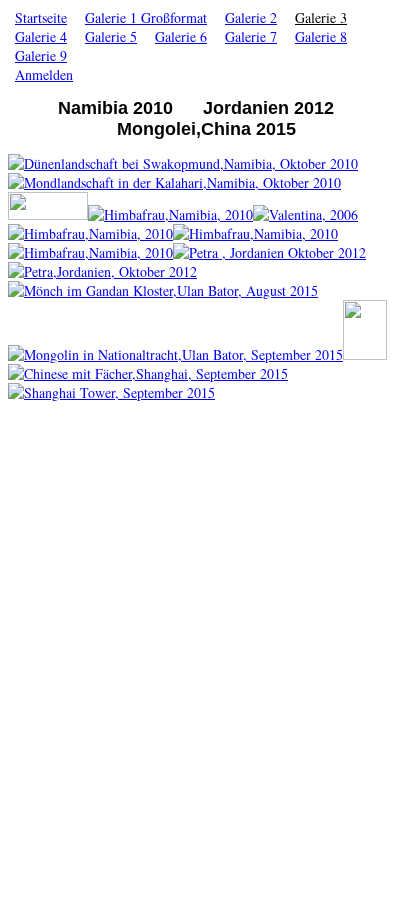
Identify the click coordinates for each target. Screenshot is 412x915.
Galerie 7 (251, 36)
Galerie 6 (181, 36)
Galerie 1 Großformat (146, 17)
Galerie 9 (41, 55)
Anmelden (44, 74)
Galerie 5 (111, 36)
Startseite (41, 17)
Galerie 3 (321, 17)
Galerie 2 (251, 17)
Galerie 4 (41, 36)
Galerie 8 (321, 36)
